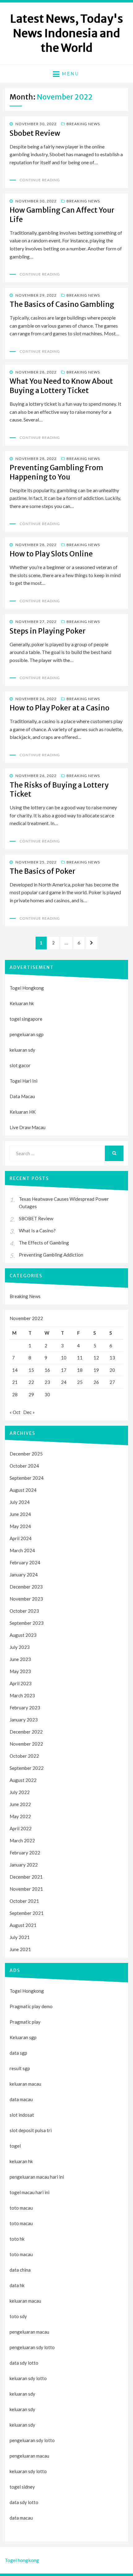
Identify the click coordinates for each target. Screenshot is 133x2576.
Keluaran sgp (23, 2037)
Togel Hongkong (27, 988)
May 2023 (20, 1671)
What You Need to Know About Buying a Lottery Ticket (61, 386)
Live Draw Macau (28, 1127)
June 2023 (20, 1659)
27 (112, 1382)
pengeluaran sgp (27, 1034)
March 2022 (22, 1840)
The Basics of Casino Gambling (62, 304)
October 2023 (24, 1611)
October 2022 (24, 1756)
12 (96, 1358)
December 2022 (26, 1732)
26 (96, 1382)
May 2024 (20, 1526)
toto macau (21, 2223)
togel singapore (26, 1019)
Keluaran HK (23, 1112)
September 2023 (27, 1623)
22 (31, 1382)
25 (80, 1382)
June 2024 (20, 1514)
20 (112, 1370)
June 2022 (20, 1804)
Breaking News (83, 124)
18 (80, 1370)
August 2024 (23, 1490)
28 (15, 1394)
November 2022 (26, 1744)
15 (31, 1370)
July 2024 (20, 1502)
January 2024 (24, 1575)
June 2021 (20, 1949)
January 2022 (24, 1865)
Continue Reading (40, 180)
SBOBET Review (36, 1218)
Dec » (29, 1412)
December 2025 (26, 1454)
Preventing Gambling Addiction (51, 1255)
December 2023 (26, 1587)
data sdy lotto (24, 2502)
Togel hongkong (22, 2560)
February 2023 (25, 1708)
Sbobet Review (35, 133)
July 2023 (20, 1647)
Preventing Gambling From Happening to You (56, 472)
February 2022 (25, 1853)
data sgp (18, 2053)
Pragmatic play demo (31, 2006)
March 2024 (22, 1550)
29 (31, 1394)
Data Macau (22, 1096)
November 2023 (26, 1599)
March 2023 (22, 1695)
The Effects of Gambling (44, 1243)
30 (47, 1394)
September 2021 (27, 1913)
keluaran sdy (22, 1050)
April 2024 (21, 1538)
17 (64, 1370)
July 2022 (20, 1792)
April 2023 (21, 1683)
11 (80, 1358)
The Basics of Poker (43, 871)
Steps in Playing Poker (48, 631)
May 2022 (20, 1816)
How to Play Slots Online (51, 554)
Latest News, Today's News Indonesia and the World (67, 33)
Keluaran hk (22, 1003)
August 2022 (23, 1780)
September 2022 (27, 1768)
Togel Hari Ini (24, 1081)
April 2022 (21, 1828)
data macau (21, 2518)
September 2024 (27, 1478)
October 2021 (24, 1901)
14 (15, 1370)
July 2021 (20, 1937)
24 (64, 1382)
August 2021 (23, 1925)
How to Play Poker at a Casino (60, 708)
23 (47, 1382)
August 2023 (23, 1635)
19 (96, 1370)
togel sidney (22, 2487)
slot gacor (20, 1065)
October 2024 (24, 1466)
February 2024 (25, 1562)
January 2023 (24, 1720)
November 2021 (26, 1889)
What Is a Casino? (37, 1231)
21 (15, 1382)
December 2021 (26, 1877)
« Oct (15, 1412)
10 (64, 1358)
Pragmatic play (25, 2022)
